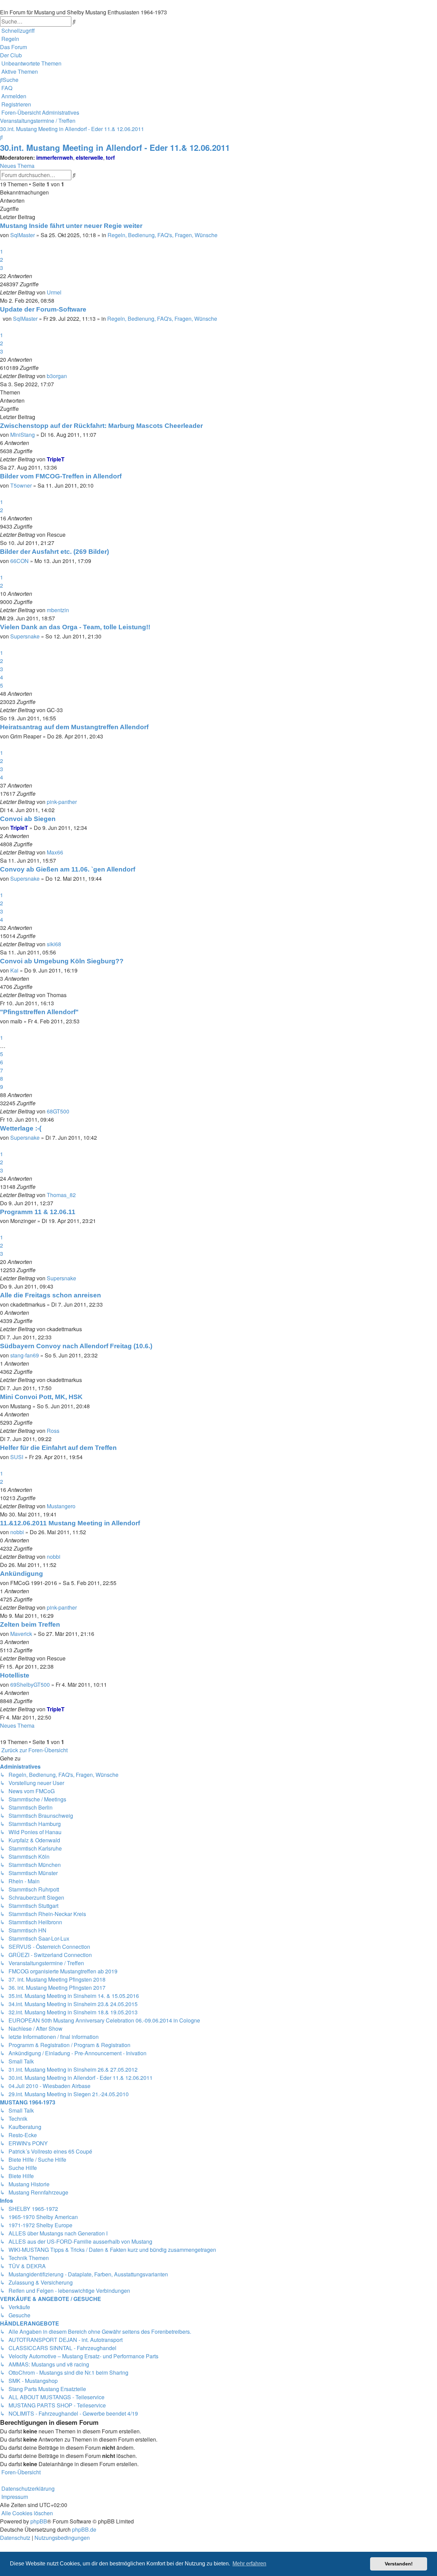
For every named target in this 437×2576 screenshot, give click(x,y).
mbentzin (58, 610)
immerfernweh (55, 157)
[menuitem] (10, 39)
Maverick (21, 1634)
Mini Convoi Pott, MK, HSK (41, 1397)
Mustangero (61, 1506)
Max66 (55, 852)
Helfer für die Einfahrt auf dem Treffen (58, 1448)
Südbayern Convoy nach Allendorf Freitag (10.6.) (76, 1346)
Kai (14, 970)
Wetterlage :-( (21, 1128)
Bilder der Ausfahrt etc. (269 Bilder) (54, 552)
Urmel (54, 292)
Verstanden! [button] (399, 2564)
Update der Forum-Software (43, 309)
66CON (19, 561)
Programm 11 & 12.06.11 (38, 1212)
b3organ (57, 376)
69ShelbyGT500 (30, 1685)
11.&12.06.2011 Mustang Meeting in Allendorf (70, 1523)
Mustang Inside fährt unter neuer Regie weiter (71, 226)
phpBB (39, 2521)
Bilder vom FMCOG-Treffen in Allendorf (61, 476)
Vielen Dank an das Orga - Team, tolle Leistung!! (75, 627)
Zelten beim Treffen (30, 1624)
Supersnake (25, 636)
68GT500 (58, 1111)
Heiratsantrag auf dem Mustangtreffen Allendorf (74, 727)
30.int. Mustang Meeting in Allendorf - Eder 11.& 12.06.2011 (115, 147)
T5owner (21, 485)
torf (110, 157)
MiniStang (23, 435)
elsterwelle (89, 157)
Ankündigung (22, 1574)
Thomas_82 (61, 1195)
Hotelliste (15, 1675)
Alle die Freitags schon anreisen (51, 1295)
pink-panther (62, 802)
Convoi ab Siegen (28, 819)
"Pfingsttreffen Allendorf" (39, 1012)
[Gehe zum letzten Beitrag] (64, 292)
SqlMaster (23, 235)
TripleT (56, 459)
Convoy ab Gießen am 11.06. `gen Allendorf (68, 869)
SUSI (17, 1457)
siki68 (54, 944)
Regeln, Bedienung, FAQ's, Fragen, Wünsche (163, 235)
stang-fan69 (25, 1355)
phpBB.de (84, 2529)
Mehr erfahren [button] (249, 2564)
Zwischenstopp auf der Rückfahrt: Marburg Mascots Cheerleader (101, 426)
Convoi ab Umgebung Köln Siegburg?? (62, 961)
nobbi (17, 1532)
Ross (53, 1431)
